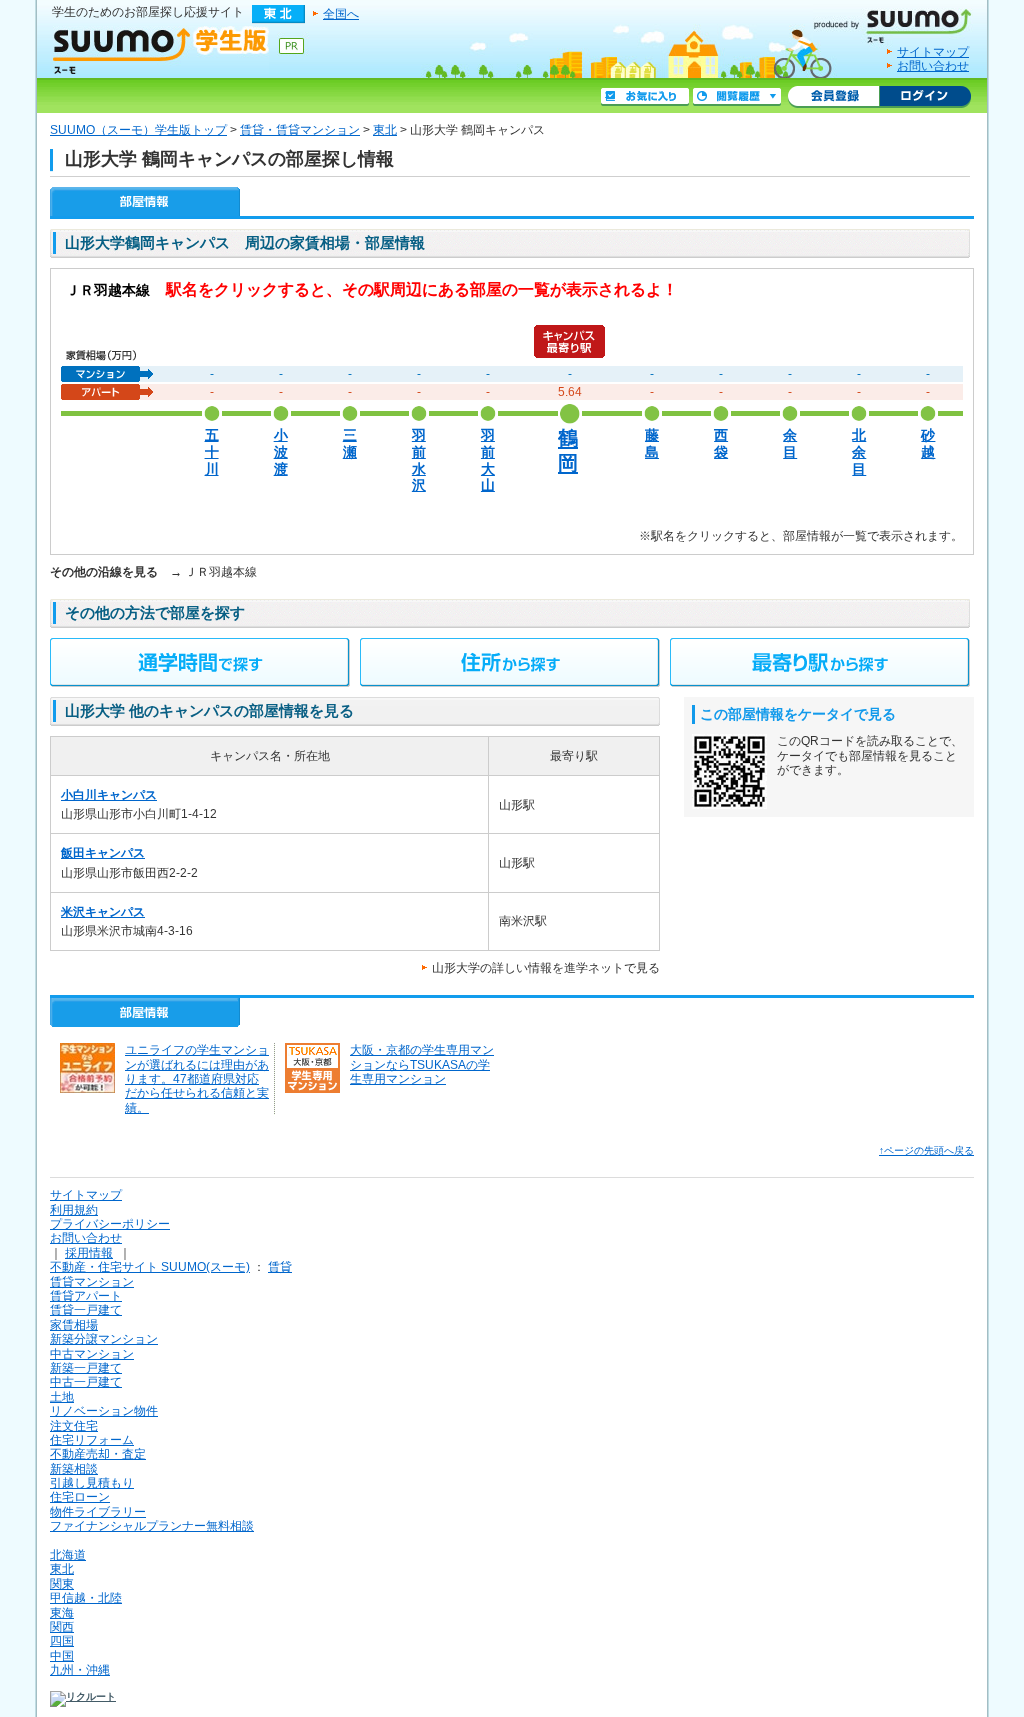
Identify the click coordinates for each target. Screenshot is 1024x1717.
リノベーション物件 (104, 1411)
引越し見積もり (92, 1483)
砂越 (928, 444)
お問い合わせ (933, 66)
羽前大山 (488, 460)
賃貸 (280, 1267)
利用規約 (74, 1210)
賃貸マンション (92, 1282)
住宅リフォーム (92, 1440)
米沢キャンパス (103, 912)
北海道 (68, 1555)
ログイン (925, 97)
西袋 (721, 444)
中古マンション (92, 1354)
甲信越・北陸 (86, 1598)
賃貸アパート (86, 1296)
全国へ (341, 14)
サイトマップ (933, 52)
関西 (62, 1627)
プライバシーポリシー (110, 1224)
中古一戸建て (86, 1382)
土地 (62, 1397)
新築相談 (74, 1469)
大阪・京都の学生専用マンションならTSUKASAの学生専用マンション (422, 1064)
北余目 (859, 452)
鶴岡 (568, 450)
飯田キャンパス (103, 853)
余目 (790, 444)
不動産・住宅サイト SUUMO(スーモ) (150, 1267)
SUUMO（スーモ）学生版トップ (138, 130)
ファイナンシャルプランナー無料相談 (152, 1526)
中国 (62, 1656)
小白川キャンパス (109, 795)
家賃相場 (74, 1325)
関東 (62, 1584)
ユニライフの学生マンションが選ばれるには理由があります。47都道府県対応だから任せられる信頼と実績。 (197, 1079)
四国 (62, 1641)
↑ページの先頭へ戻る (926, 1150)
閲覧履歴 (737, 97)
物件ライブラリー (98, 1512)
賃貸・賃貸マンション (300, 130)
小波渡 (281, 452)
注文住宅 (74, 1426)
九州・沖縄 (80, 1670)
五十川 (212, 452)
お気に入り (645, 97)
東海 (62, 1613)
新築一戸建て (86, 1368)
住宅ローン (80, 1497)
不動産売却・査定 (98, 1454)
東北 (385, 130)
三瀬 (350, 444)
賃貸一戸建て (86, 1310)
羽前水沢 (419, 460)
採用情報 (89, 1253)
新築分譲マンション (104, 1339)
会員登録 (833, 97)
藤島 (652, 444)
